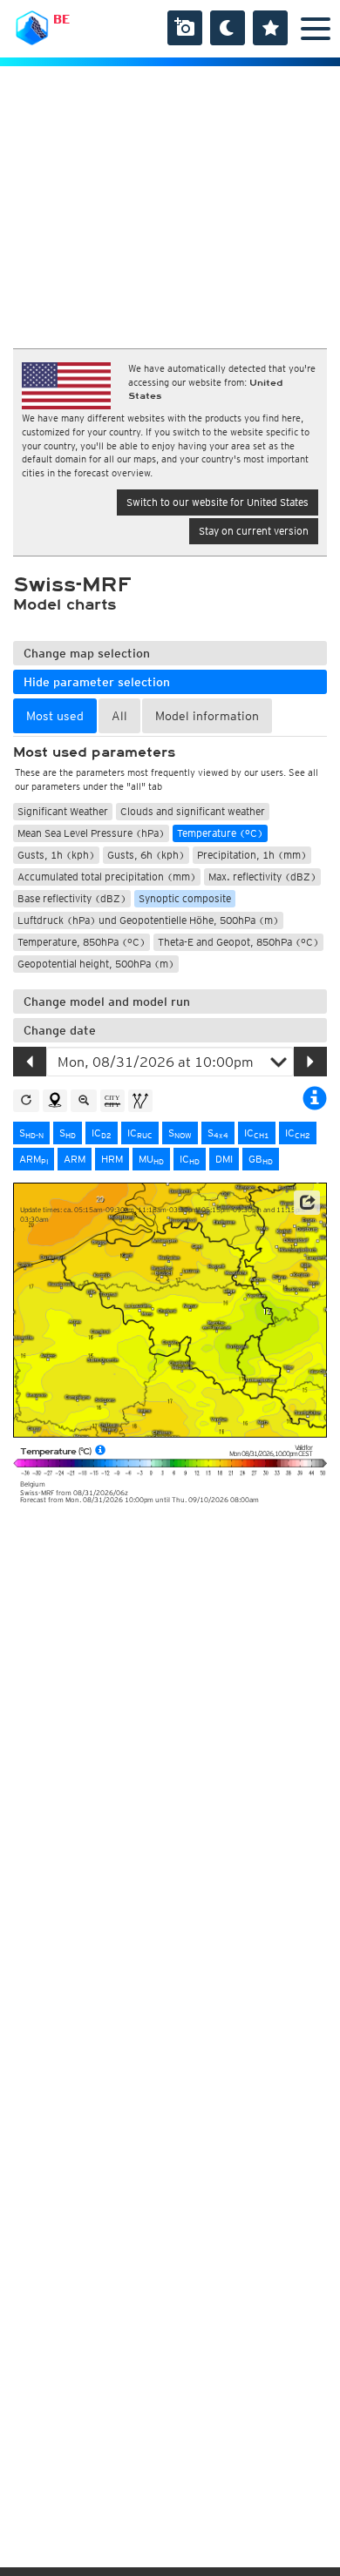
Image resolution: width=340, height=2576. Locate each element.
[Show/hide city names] (112, 1101)
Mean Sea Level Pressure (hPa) (91, 833)
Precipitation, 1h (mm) (252, 855)
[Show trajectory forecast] (140, 1101)
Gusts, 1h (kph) (56, 855)
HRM (112, 1159)
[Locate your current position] (55, 1101)
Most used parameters (94, 752)
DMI (224, 1159)
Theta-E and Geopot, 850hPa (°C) (238, 942)
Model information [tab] (207, 716)
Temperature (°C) (220, 833)
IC (102, 1133)
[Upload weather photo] (185, 28)
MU (151, 1159)
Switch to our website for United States (218, 502)
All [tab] (119, 716)
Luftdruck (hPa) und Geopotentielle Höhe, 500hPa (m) (148, 920)
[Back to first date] (26, 1101)
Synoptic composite (185, 898)
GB (261, 1159)
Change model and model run (107, 1001)
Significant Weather (63, 811)
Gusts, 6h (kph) (146, 855)
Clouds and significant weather (193, 811)
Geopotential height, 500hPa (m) (96, 964)
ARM (34, 1159)
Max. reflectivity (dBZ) (262, 877)
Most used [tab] (55, 716)
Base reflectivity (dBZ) (72, 898)
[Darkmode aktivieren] (228, 28)
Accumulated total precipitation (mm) (107, 877)
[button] (307, 1203)
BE (61, 19)
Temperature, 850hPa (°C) (82, 942)
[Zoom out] (84, 1101)
